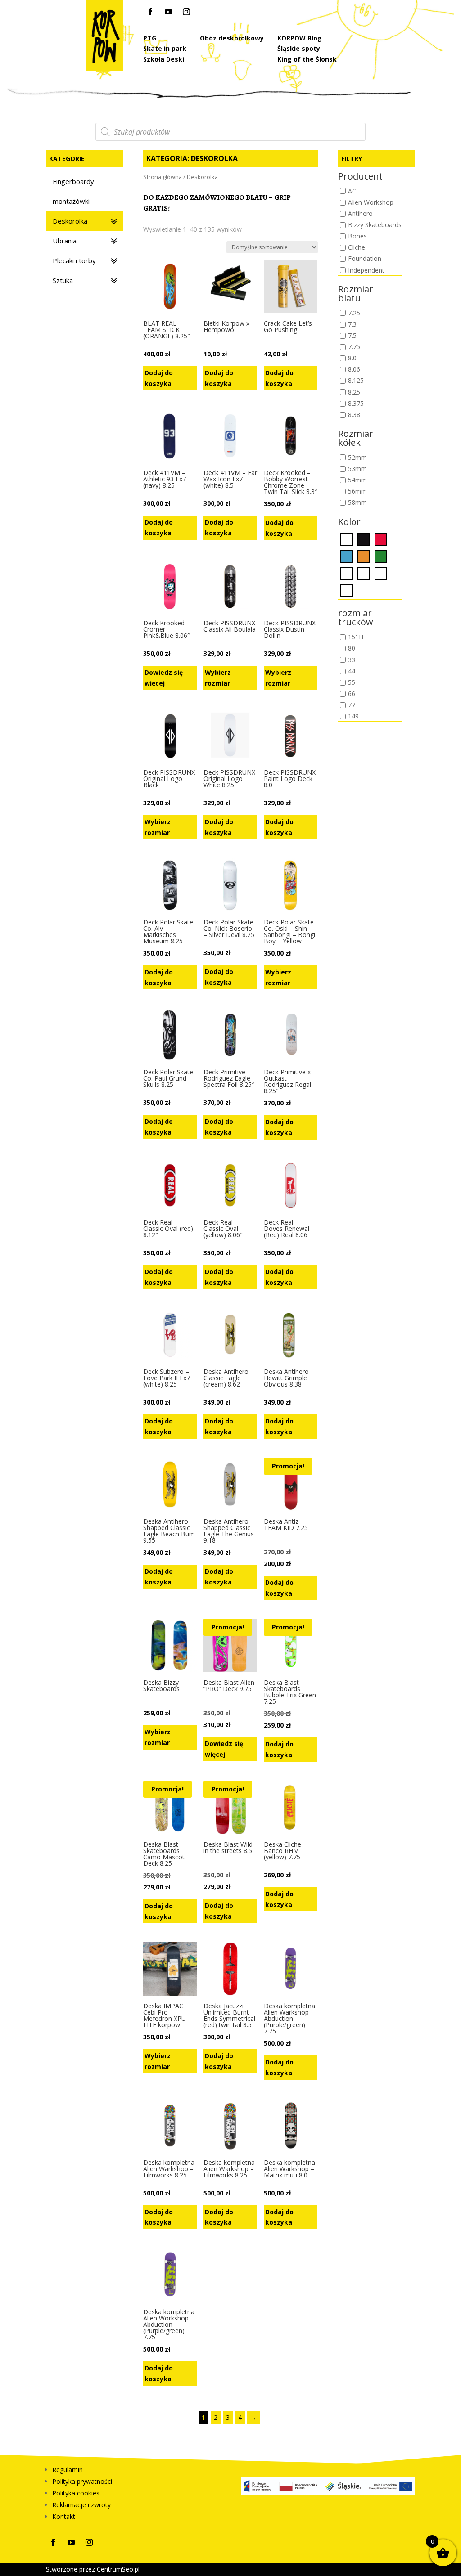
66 (352, 693)
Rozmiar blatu (356, 294)
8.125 (356, 381)
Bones (357, 236)
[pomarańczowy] (364, 556)
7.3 (352, 324)
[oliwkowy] (364, 573)
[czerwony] (381, 539)
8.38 (354, 415)
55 (352, 682)
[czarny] (364, 539)
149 (353, 716)
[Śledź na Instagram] (186, 12)
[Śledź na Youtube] (168, 12)
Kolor (349, 523)
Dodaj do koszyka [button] (159, 378)
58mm (357, 503)
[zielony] (381, 556)
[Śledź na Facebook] (150, 12)
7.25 (354, 313)
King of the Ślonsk (307, 59)
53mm (357, 469)
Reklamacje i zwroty (81, 2505)
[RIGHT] (347, 590)
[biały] (347, 539)
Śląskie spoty (299, 48)
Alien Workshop (371, 202)
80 (352, 648)
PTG (150, 38)
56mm (357, 491)
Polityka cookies (76, 2493)
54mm (357, 480)
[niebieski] (347, 556)
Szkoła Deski (164, 59)
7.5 (352, 335)
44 (352, 671)
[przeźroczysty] (381, 573)
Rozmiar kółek (356, 439)
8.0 (352, 358)
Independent (366, 270)
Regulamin (68, 2470)
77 (352, 705)
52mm (357, 457)
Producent (360, 177)
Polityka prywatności (82, 2481)
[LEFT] (347, 573)
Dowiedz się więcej (164, 678)
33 (352, 660)
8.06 (354, 370)
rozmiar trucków (356, 618)
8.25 (354, 392)
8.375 (356, 403)
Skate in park (165, 48)
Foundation (365, 259)
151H (356, 637)
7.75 (354, 347)
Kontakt (64, 2516)
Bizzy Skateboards (375, 225)
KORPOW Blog (300, 38)
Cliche (357, 248)
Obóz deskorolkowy (232, 38)
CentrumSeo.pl (118, 2569)
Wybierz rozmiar (218, 678)
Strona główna (163, 177)
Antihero (360, 213)
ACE (354, 191)
